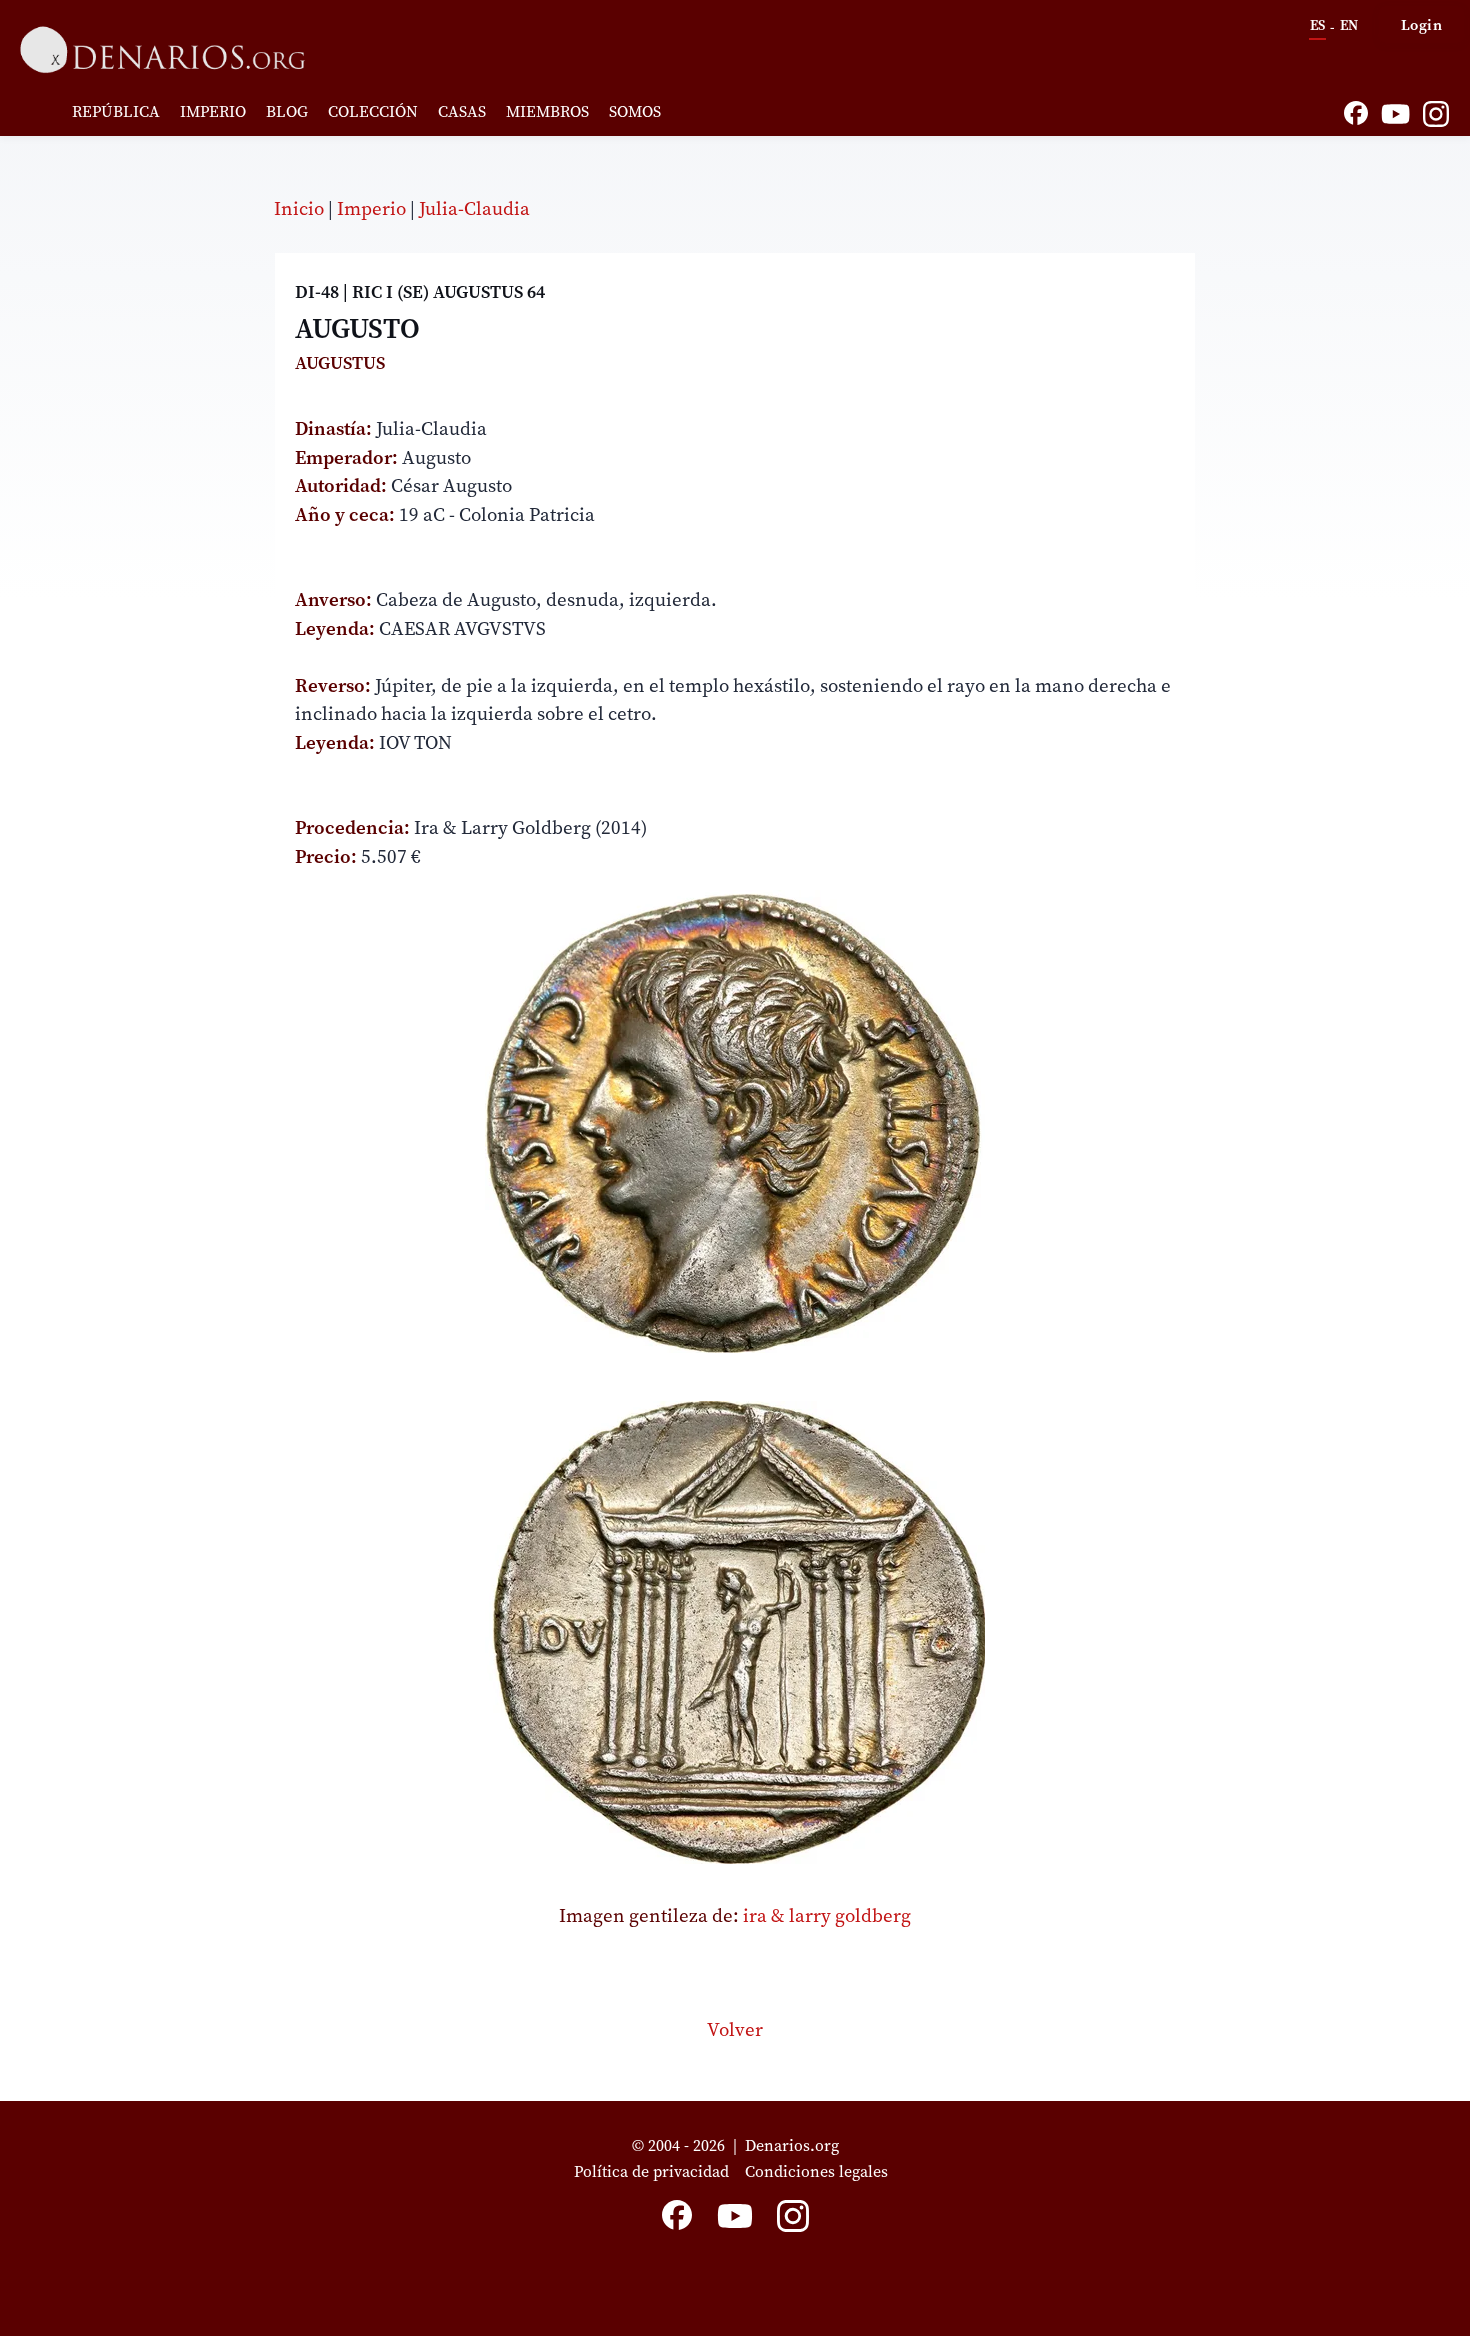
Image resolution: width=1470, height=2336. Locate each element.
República (116, 111)
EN (1349, 25)
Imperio (213, 111)
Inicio (299, 208)
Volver (735, 2029)
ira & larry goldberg (827, 1915)
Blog (287, 111)
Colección (373, 111)
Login (1422, 24)
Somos (635, 111)
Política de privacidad (651, 2171)
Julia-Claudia (474, 208)
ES (1317, 25)
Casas (462, 111)
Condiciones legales (820, 2171)
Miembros (547, 111)
